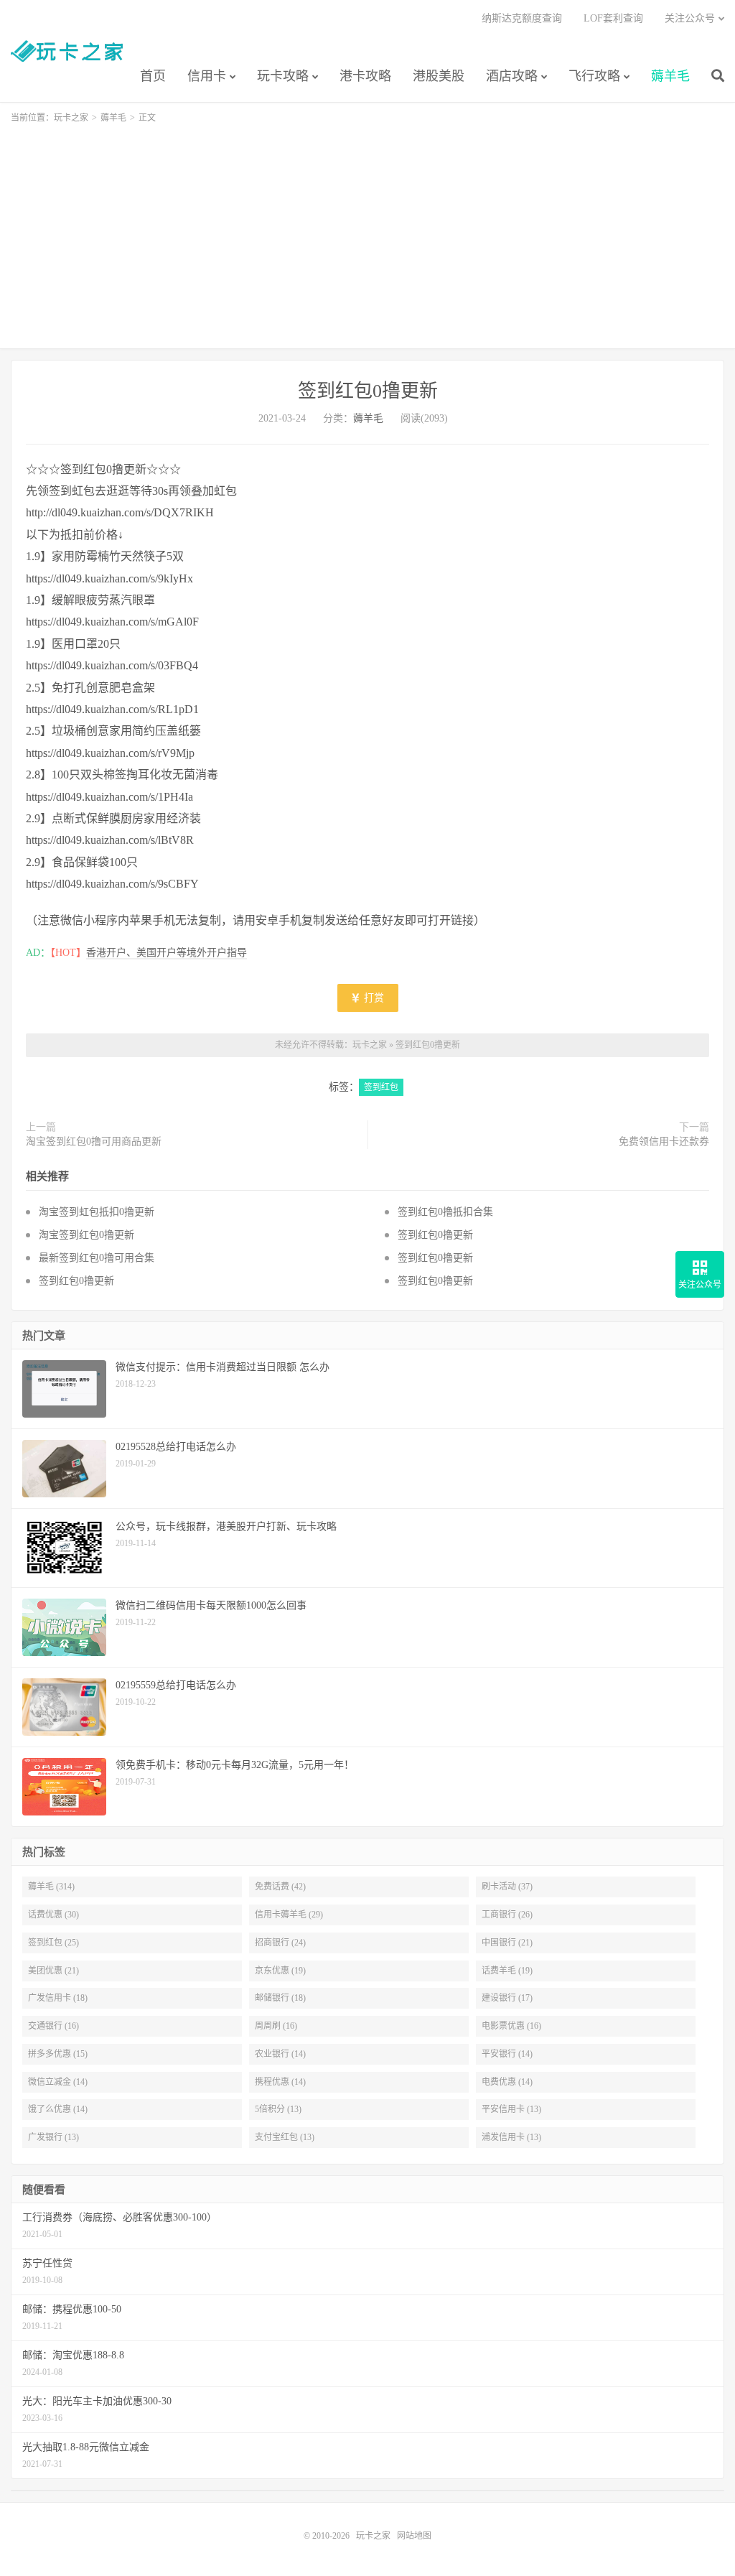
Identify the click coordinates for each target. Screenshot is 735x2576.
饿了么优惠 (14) (58, 2109)
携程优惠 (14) (280, 2082)
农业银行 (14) (280, 2054)
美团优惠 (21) (53, 1971)
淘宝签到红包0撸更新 (86, 1235)
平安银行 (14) (507, 2054)
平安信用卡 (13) (511, 2109)
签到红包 (381, 1087)
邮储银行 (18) (280, 1998)
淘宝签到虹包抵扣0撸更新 (97, 1212)
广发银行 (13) (53, 2137)
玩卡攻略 (283, 76)
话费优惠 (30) (53, 1915)
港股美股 (439, 76)
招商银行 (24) (280, 1943)
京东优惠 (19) (280, 1971)
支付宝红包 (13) (285, 2137)
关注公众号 (690, 18)
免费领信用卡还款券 (664, 1141)
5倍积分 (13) (278, 2109)
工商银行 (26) (507, 1915)
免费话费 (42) (280, 1887)
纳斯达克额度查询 (522, 18)
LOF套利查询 (613, 18)
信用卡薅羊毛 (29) (289, 1915)
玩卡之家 (67, 51)
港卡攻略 (365, 76)
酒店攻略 (512, 76)
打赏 (373, 998)
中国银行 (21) (507, 1943)
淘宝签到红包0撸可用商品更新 (94, 1141)
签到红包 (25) (53, 1943)
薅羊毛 (670, 76)
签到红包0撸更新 (368, 391)
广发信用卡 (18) (58, 1998)
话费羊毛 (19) (507, 1971)
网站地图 (414, 2536)
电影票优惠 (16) (511, 2026)
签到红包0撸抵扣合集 (445, 1212)
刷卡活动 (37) (507, 1887)
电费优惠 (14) (507, 2082)
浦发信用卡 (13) (511, 2137)
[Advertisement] (367, 230)
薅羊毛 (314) (51, 1887)
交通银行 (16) (53, 2026)
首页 (153, 76)
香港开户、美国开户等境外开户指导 (167, 953)
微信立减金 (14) (58, 2082)
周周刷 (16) (276, 2026)
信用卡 (207, 76)
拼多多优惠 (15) (58, 2054)
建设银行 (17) (507, 1998)
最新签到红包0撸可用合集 (97, 1258)
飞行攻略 (594, 76)
